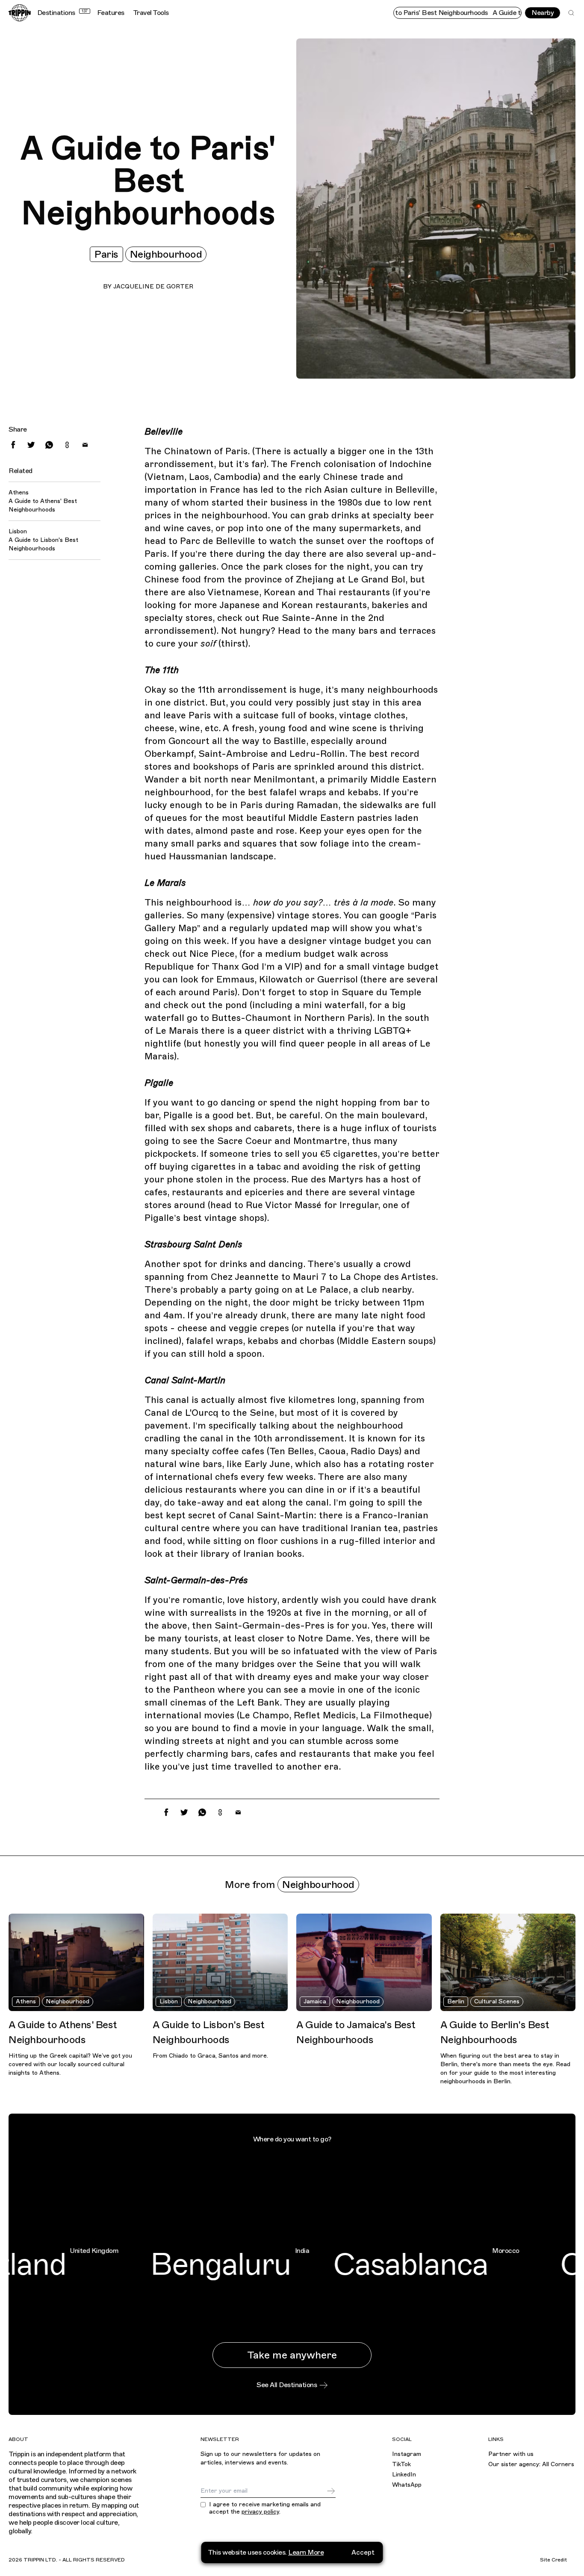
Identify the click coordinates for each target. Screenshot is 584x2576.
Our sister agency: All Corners (531, 2464)
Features (111, 13)
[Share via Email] (85, 445)
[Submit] (331, 2491)
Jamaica (315, 2001)
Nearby (543, 13)
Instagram (407, 2454)
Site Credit (553, 2560)
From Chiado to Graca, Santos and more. (210, 2056)
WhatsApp (407, 2485)
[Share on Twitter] (31, 445)
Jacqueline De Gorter (153, 287)
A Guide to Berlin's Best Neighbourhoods (495, 2032)
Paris (106, 254)
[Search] (571, 13)
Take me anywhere (292, 2355)
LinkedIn (404, 2475)
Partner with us (511, 2454)
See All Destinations (287, 2385)
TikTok (401, 2464)
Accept (363, 2552)
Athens (26, 2001)
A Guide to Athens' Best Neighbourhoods (43, 505)
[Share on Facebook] (13, 445)
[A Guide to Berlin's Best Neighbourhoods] (508, 1962)
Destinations (62, 13)
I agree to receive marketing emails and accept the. (265, 2508)
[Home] (20, 13)
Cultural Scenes (497, 2001)
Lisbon (169, 2001)
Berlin (456, 2001)
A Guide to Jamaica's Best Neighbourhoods (356, 2032)
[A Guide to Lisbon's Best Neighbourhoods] (220, 1962)
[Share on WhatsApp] (49, 445)
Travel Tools (151, 13)
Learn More (306, 2552)
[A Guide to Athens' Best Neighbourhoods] (76, 1962)
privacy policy (260, 2512)
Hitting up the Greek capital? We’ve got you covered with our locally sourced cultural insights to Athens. (70, 2064)
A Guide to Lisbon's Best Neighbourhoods (43, 544)
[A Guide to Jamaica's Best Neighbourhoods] (364, 1962)
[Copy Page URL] (67, 445)
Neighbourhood (166, 254)
